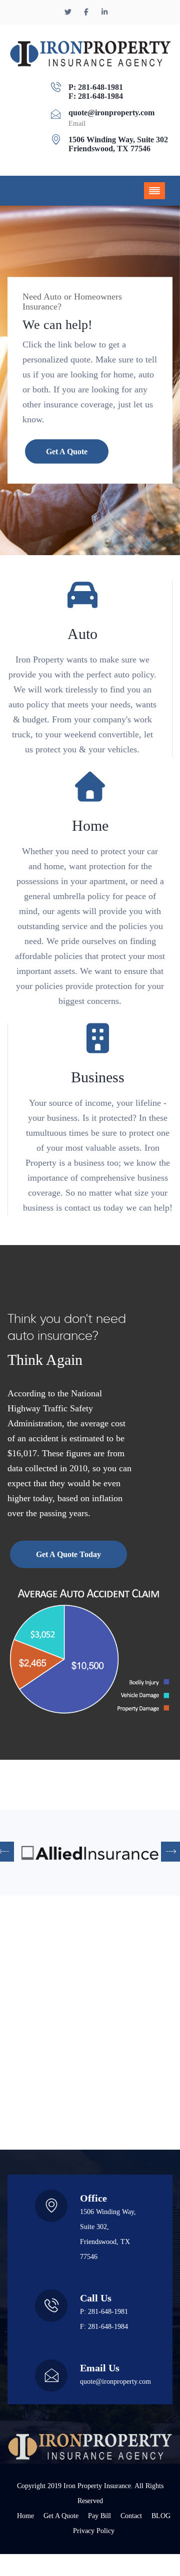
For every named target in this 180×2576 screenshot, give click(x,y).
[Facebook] (87, 12)
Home (25, 2516)
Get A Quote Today (68, 1554)
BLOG (161, 2516)
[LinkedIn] (104, 12)
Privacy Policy (94, 2531)
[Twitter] (69, 12)
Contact (131, 2516)
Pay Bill (99, 2516)
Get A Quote (67, 452)
